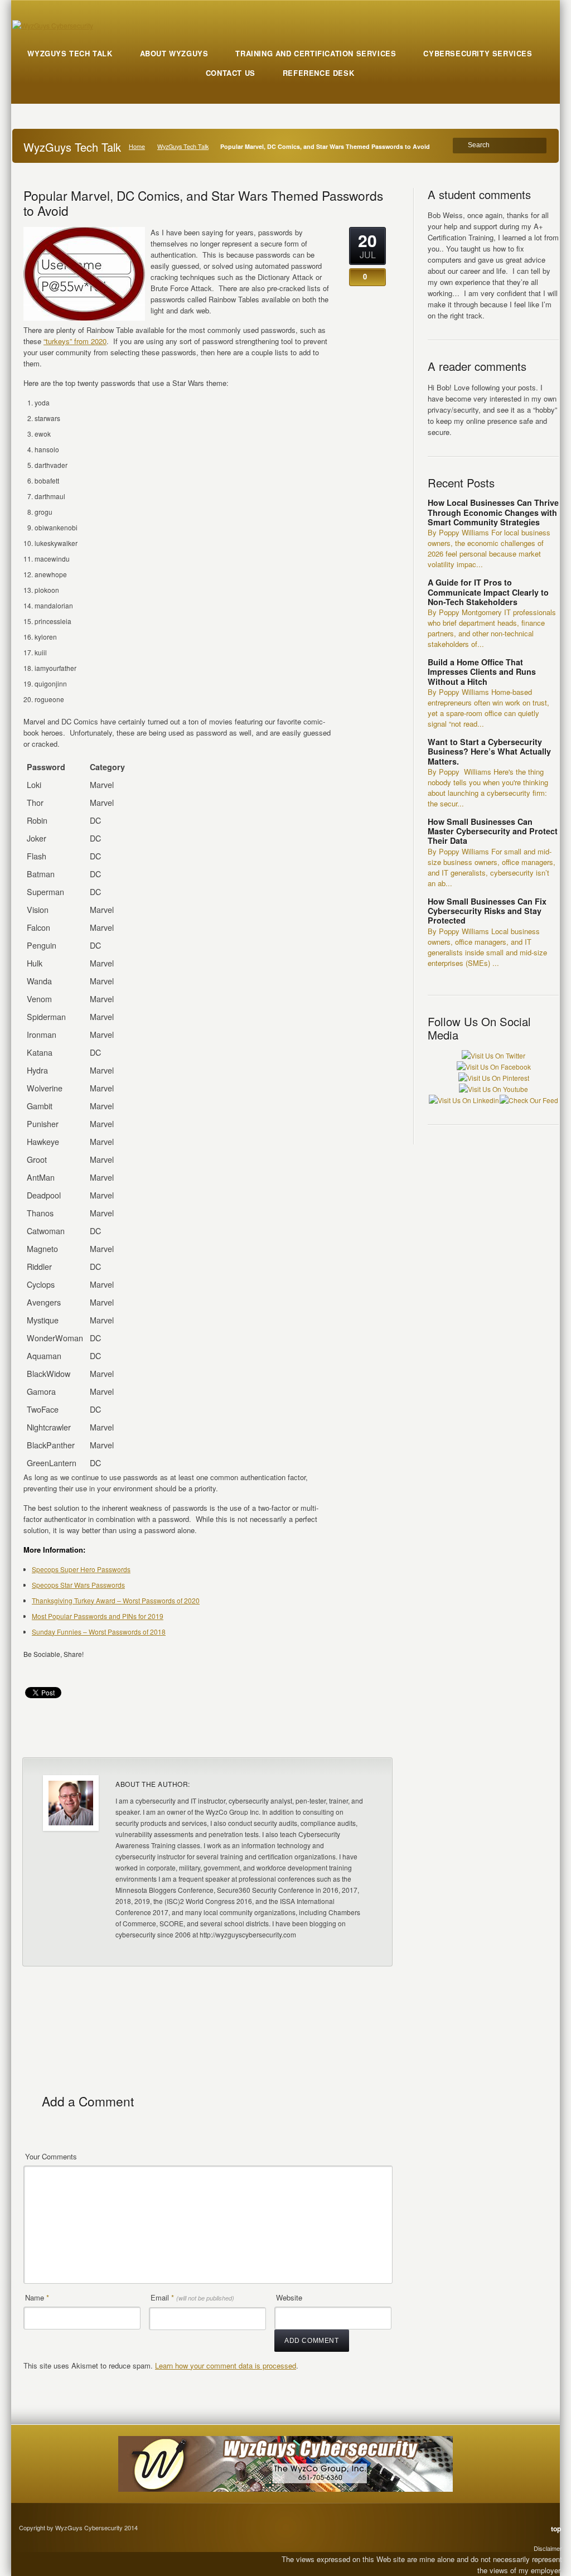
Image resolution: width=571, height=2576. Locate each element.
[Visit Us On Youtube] (493, 1089)
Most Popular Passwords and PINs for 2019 (98, 1616)
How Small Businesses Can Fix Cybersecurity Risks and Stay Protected (487, 911)
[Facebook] (55, 1670)
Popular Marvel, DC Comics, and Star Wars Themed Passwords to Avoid (203, 203)
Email (192, 2297)
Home (137, 146)
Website (289, 2297)
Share (368, 1735)
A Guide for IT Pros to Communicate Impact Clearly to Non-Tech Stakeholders (488, 592)
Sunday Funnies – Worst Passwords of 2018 (99, 1632)
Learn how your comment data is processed (226, 2365)
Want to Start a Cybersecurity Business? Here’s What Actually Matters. (489, 751)
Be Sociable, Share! (54, 1654)
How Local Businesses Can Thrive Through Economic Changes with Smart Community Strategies (493, 512)
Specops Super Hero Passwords (81, 1569)
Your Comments (51, 2156)
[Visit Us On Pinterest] (493, 1078)
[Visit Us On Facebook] (493, 1067)
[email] (34, 1670)
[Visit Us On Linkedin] (464, 1100)
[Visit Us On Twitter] (493, 1055)
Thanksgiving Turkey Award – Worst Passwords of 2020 (116, 1600)
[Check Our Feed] (529, 1100)
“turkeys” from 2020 (75, 341)
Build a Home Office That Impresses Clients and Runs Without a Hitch (482, 672)
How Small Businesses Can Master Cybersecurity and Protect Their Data (493, 831)
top (556, 2529)
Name (37, 2297)
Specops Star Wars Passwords (78, 1585)
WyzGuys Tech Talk (183, 146)
